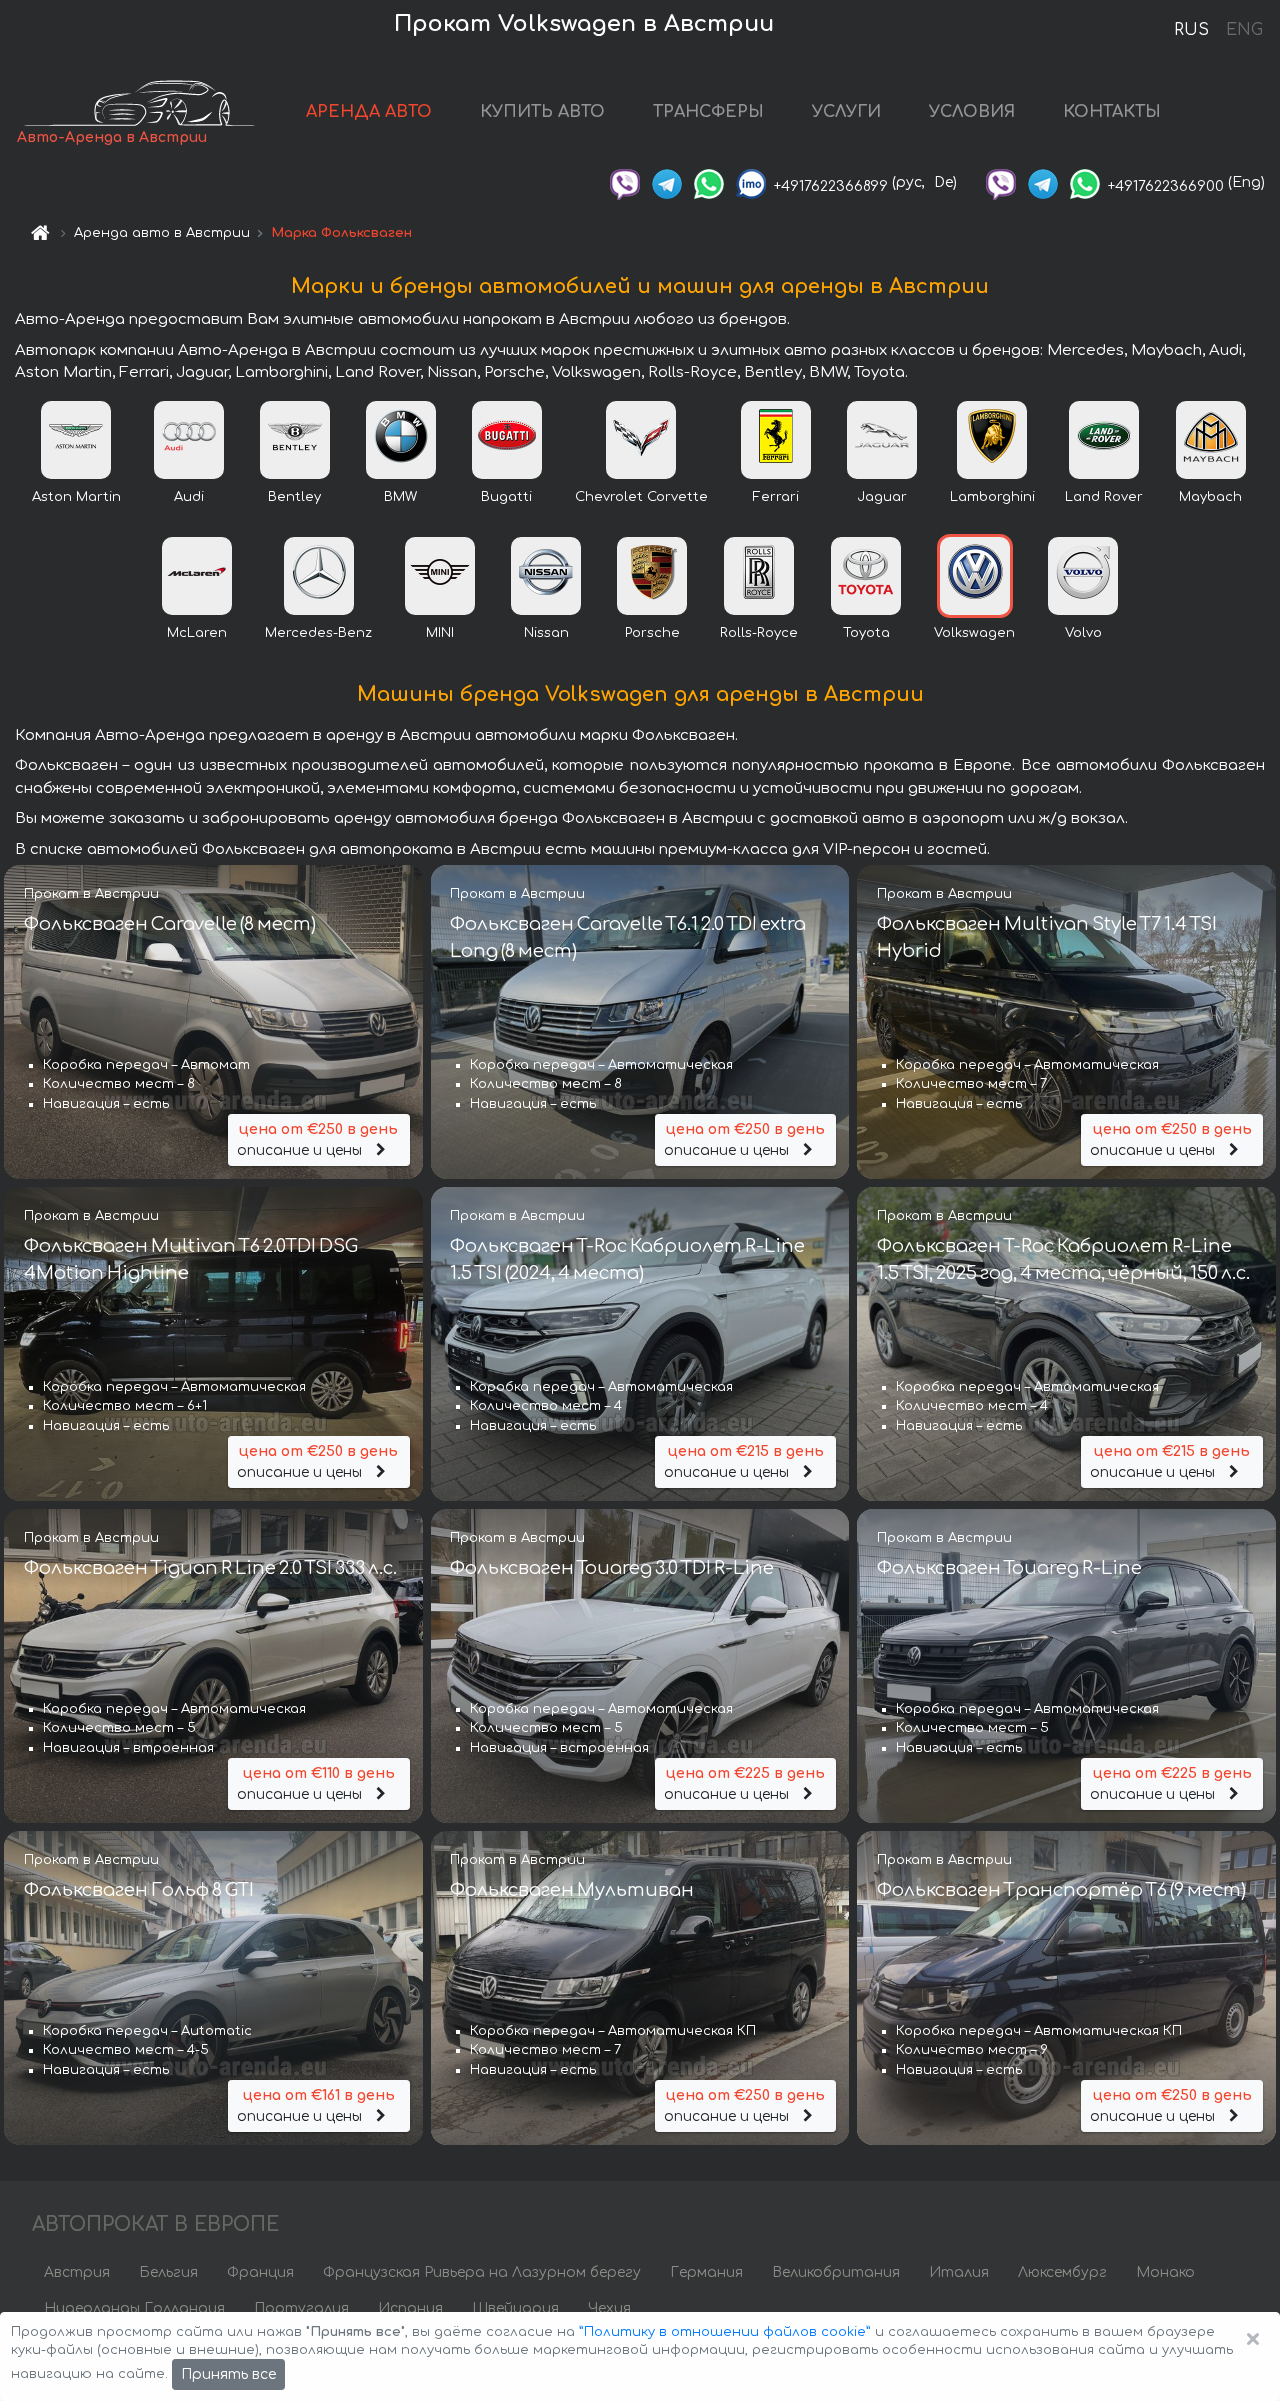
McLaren (197, 633)
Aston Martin (76, 497)
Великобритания (836, 2272)
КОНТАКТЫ (1112, 112)
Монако (1165, 2272)
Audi (189, 497)
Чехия (609, 2308)
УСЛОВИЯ (972, 112)
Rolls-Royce (759, 633)
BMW (400, 497)
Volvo (1083, 633)
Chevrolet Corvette (641, 497)
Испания (410, 2308)
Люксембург (1062, 2272)
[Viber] (625, 182)
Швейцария (515, 2308)
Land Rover (1104, 497)
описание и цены (317, 1140)
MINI (440, 633)
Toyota (866, 633)
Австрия (77, 2272)
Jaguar (882, 497)
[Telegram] (667, 182)
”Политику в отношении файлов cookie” (725, 2332)
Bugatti (506, 497)
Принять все (228, 2374)
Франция (260, 2272)
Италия (959, 2272)
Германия (706, 2272)
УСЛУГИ (846, 112)
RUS (1191, 30)
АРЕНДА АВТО (369, 112)
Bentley (294, 497)
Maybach (1210, 497)
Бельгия (168, 2272)
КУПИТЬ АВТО (542, 112)
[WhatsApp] (709, 182)
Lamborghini (992, 497)
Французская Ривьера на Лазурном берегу (482, 2272)
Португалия (301, 2308)
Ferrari (776, 497)
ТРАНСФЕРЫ (708, 112)
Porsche (652, 633)
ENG (1244, 30)
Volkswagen (974, 633)
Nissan (546, 633)
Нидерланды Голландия (134, 2308)
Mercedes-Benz (318, 633)
